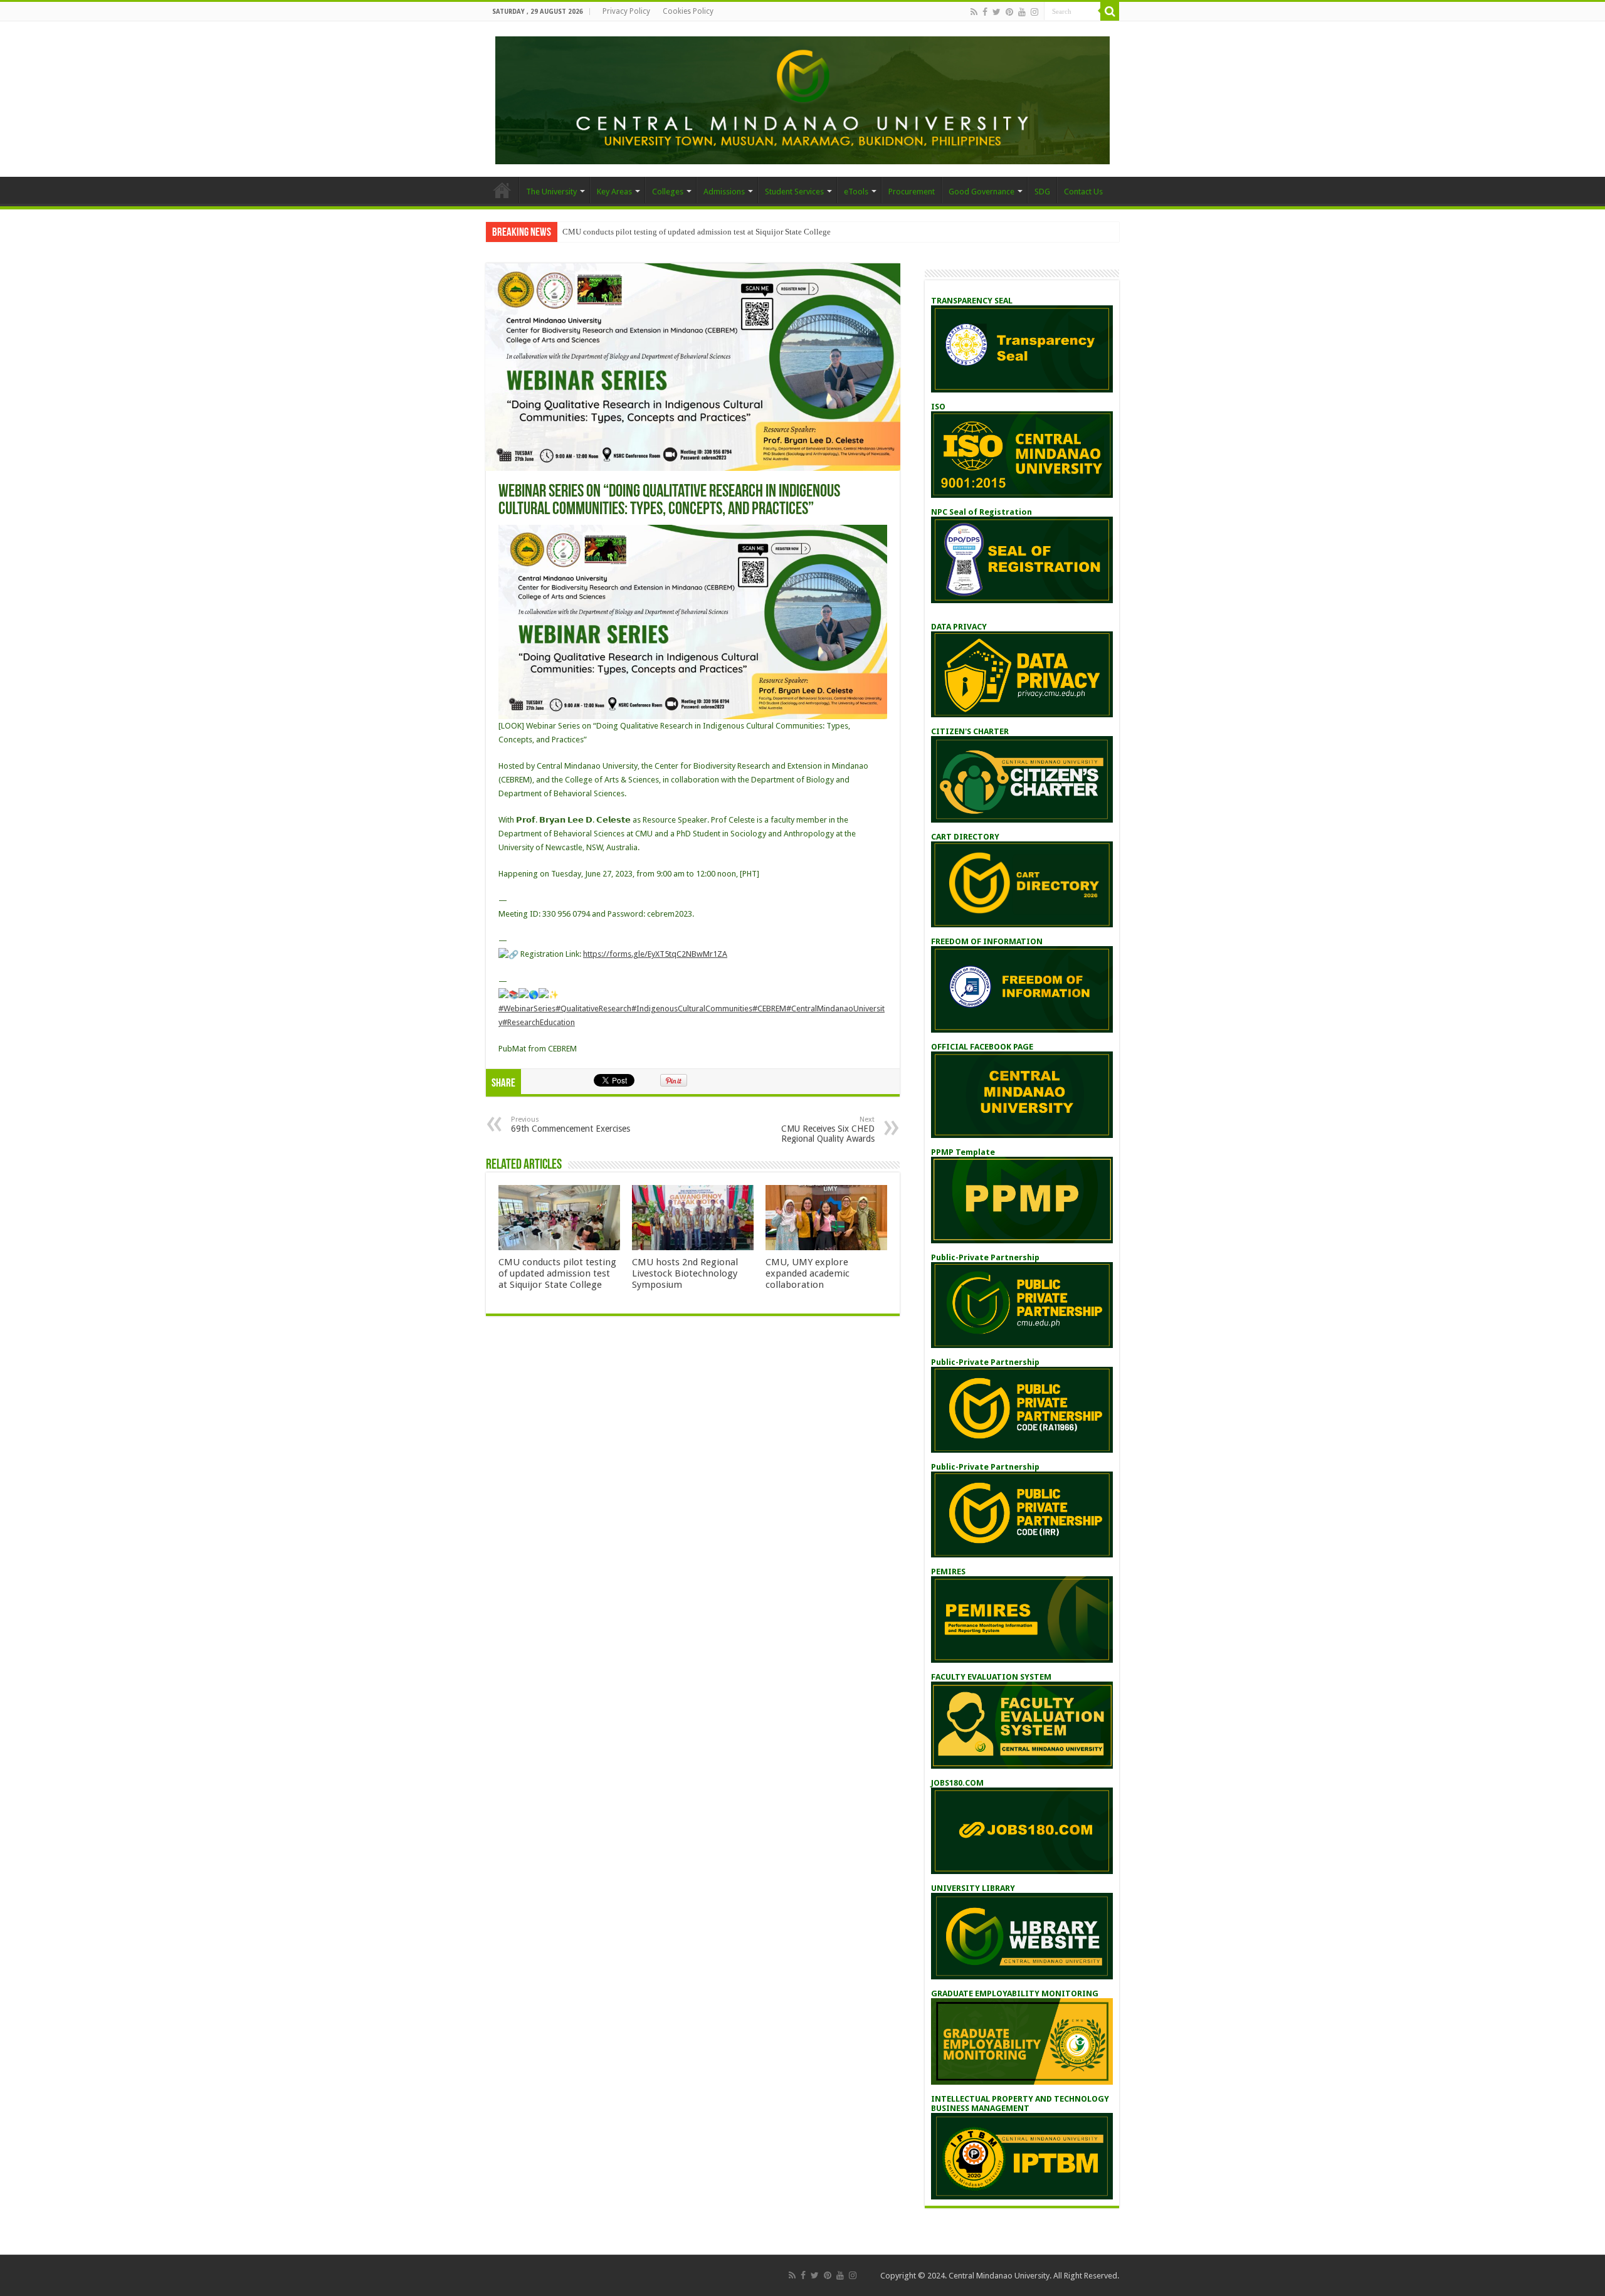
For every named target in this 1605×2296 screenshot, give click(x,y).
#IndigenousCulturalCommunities (692, 1008)
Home (502, 190)
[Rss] (974, 12)
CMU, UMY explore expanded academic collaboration (808, 1273)
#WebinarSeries (527, 1008)
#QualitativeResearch (593, 1008)
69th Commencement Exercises (571, 1124)
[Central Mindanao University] (802, 98)
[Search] (1110, 11)
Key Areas (614, 192)
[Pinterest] (1009, 12)
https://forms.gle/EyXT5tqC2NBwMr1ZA (655, 954)
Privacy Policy (626, 11)
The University (551, 192)
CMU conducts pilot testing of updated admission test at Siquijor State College (697, 232)
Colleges (668, 192)
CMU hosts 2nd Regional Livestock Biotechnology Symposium (685, 1273)
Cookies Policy (688, 11)
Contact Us (1083, 192)
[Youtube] (1022, 12)
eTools (856, 192)
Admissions (724, 192)
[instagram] (1034, 12)
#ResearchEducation (539, 1022)
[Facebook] (985, 12)
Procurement (912, 192)
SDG (1042, 192)
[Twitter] (997, 12)
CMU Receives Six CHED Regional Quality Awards (828, 1130)
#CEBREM (769, 1008)
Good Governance (981, 192)
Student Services (794, 192)
